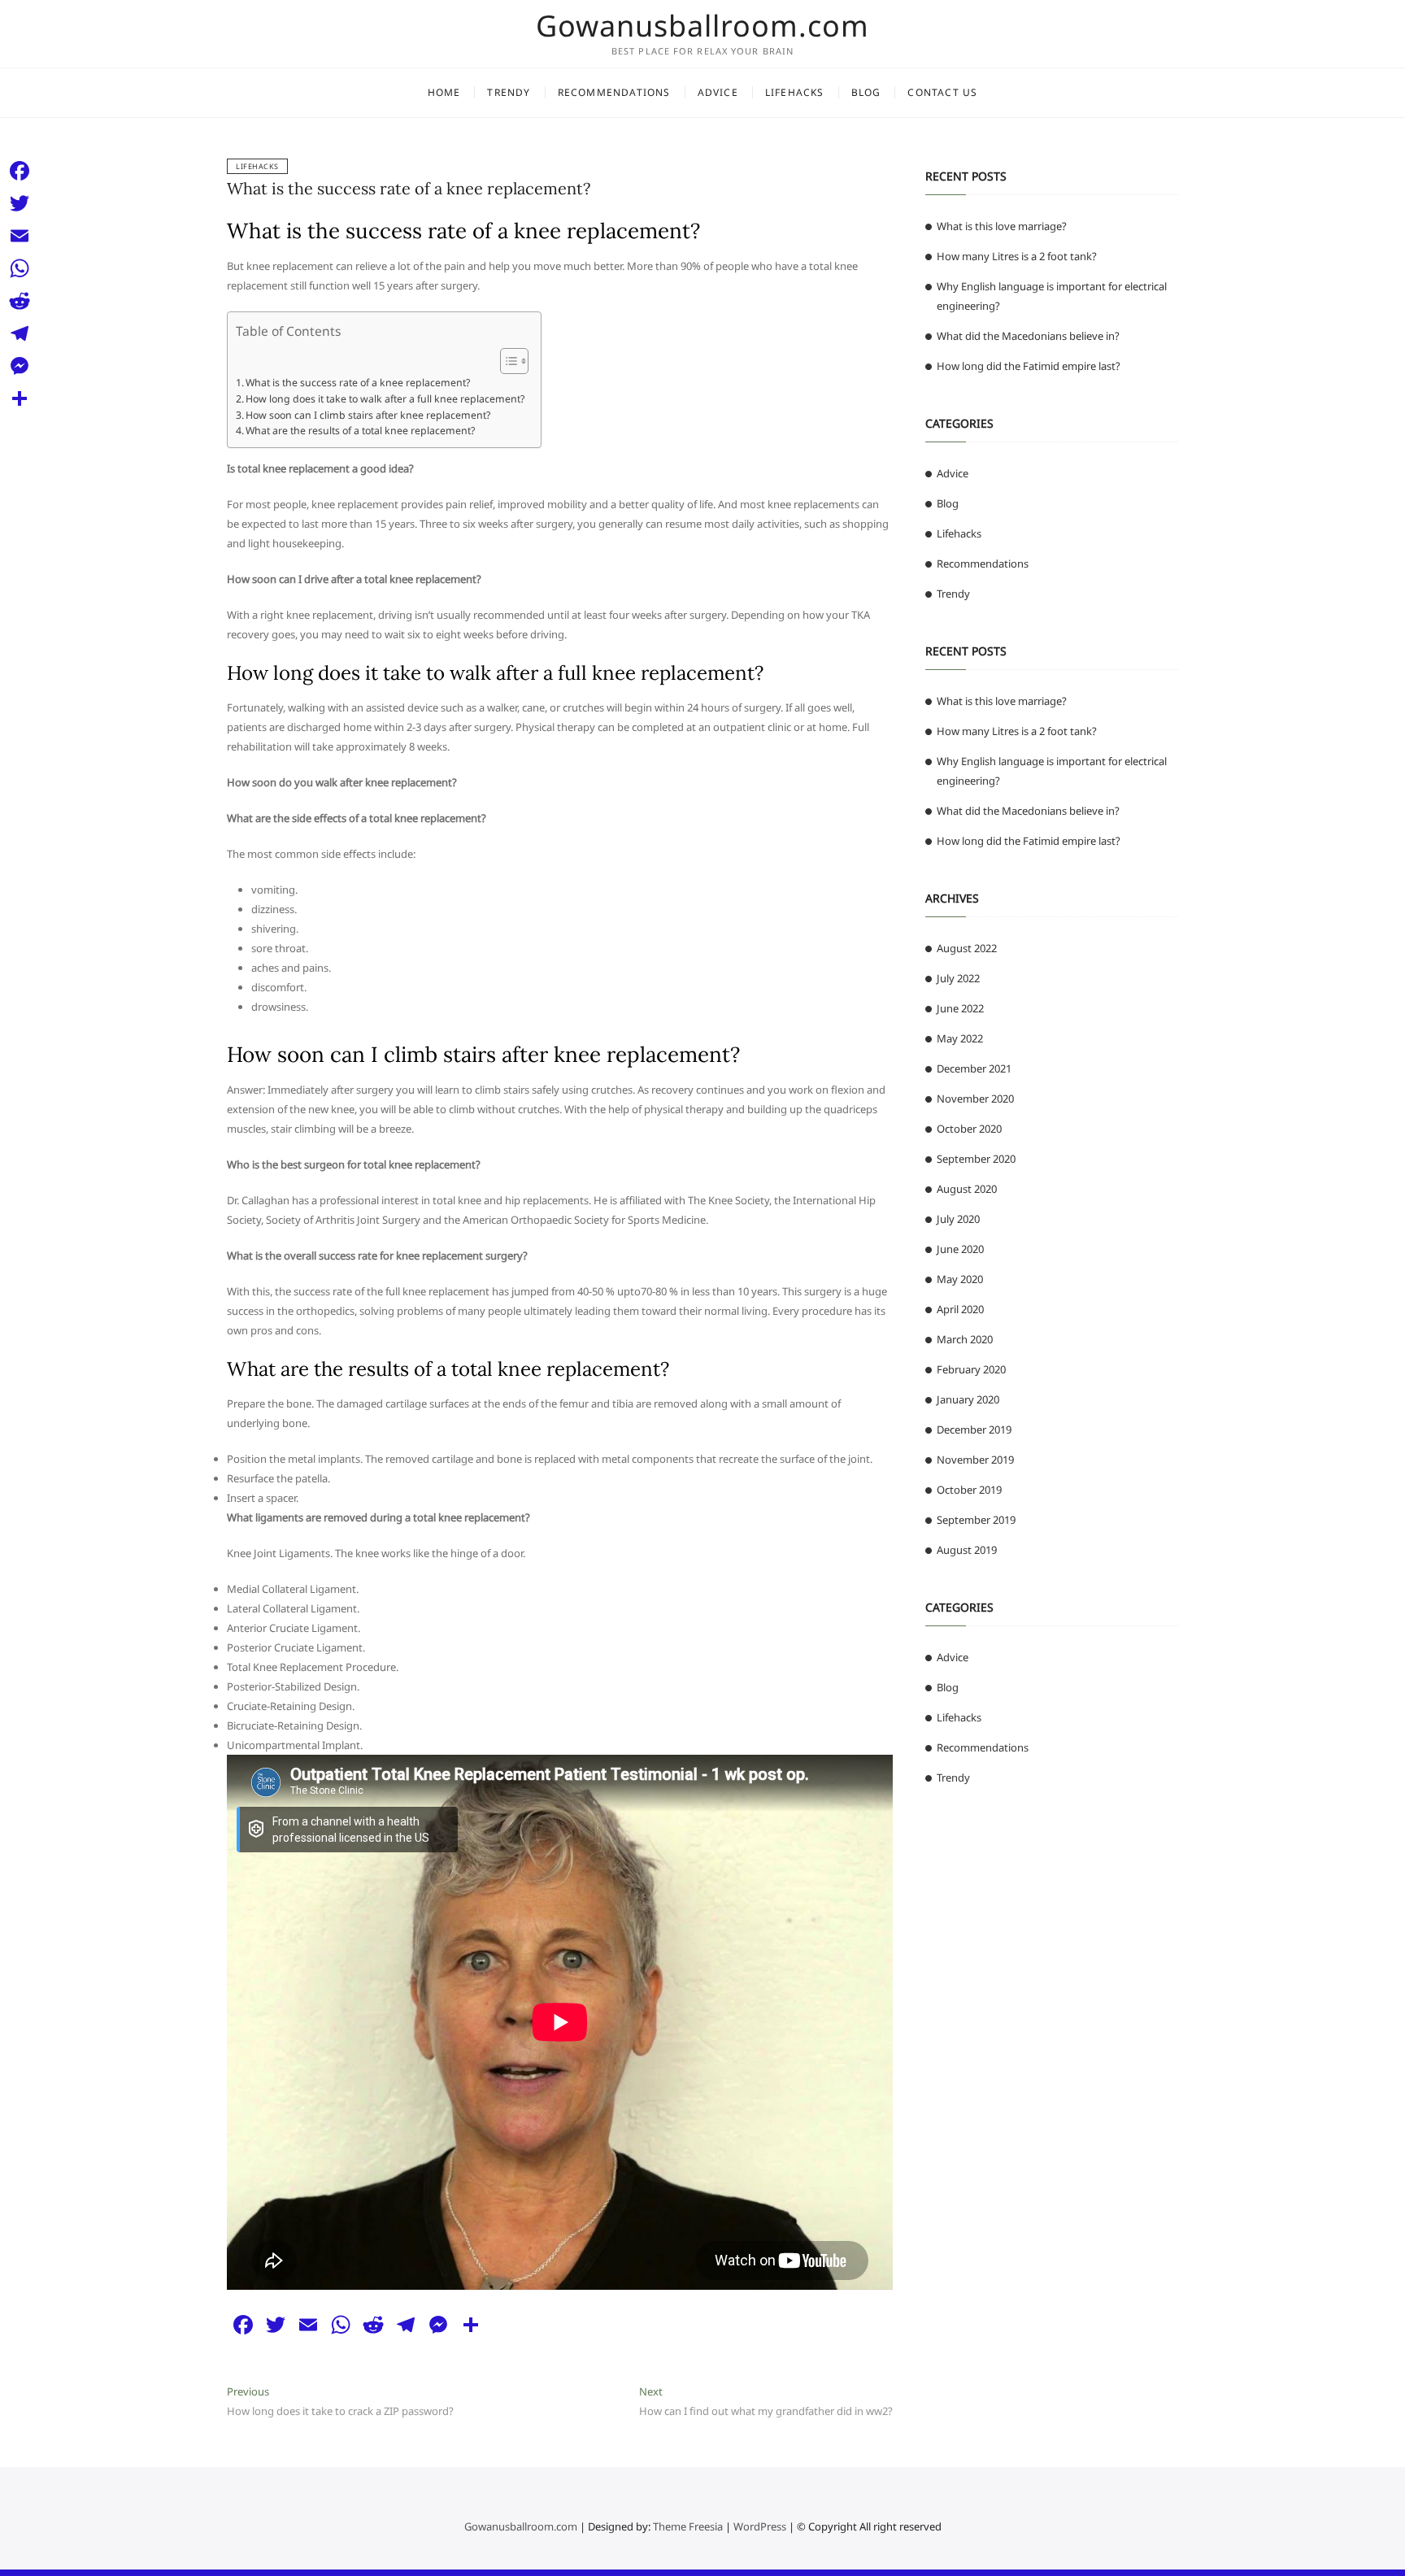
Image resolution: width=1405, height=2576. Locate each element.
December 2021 (974, 1068)
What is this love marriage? (1002, 226)
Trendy (509, 92)
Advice (718, 92)
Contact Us (942, 92)
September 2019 (976, 1520)
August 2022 (967, 948)
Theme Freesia (688, 2526)
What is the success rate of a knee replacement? (409, 188)
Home (444, 92)
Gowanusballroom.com (702, 26)
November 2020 (975, 1099)
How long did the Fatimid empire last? (1029, 366)
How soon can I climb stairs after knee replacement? (368, 415)
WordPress (760, 2526)
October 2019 (969, 1490)
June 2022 (960, 1008)
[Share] (20, 398)
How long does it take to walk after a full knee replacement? (385, 399)
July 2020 (958, 1219)
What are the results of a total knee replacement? (360, 431)
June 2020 (960, 1249)
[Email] (20, 236)
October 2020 (969, 1129)
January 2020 (968, 1399)
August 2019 (967, 1550)
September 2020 (976, 1159)
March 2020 (965, 1339)
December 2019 (974, 1429)
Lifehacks (795, 92)
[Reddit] (20, 301)
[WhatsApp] (20, 268)
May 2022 (960, 1038)
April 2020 (960, 1309)
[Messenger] (20, 366)
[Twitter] (20, 203)
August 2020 (967, 1189)
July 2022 (958, 978)
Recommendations (614, 92)
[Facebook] (20, 171)
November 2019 (975, 1460)
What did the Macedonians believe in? (1028, 336)
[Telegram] (20, 333)
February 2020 (971, 1369)
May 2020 (960, 1279)
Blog (866, 92)
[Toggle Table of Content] (506, 361)
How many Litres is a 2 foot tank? (1017, 256)
